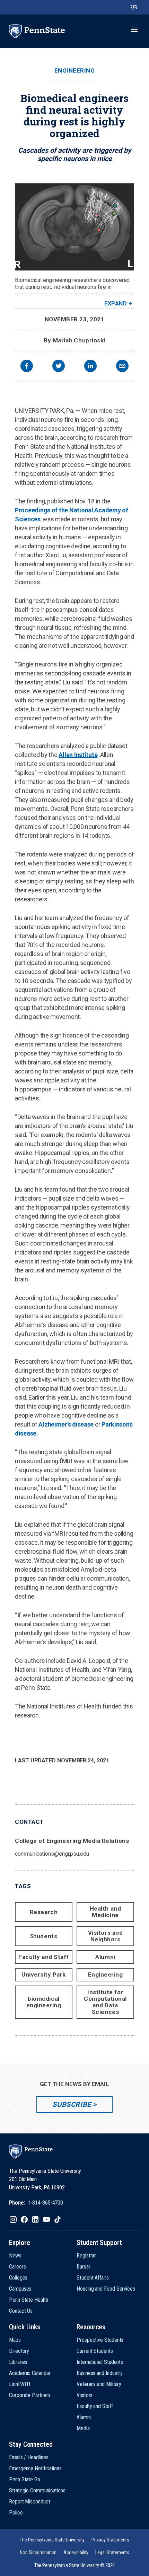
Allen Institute (78, 755)
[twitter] (59, 367)
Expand (116, 304)
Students (44, 1936)
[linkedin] (90, 367)
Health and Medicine (105, 1912)
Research (44, 1912)
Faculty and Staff (44, 1957)
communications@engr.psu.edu (52, 1854)
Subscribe (72, 2104)
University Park (44, 1974)
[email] (122, 367)
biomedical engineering (44, 2002)
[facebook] (27, 367)
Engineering (75, 71)
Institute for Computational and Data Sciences (105, 2002)
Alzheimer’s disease (66, 1424)
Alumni (105, 1957)
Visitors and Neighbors (105, 1936)
